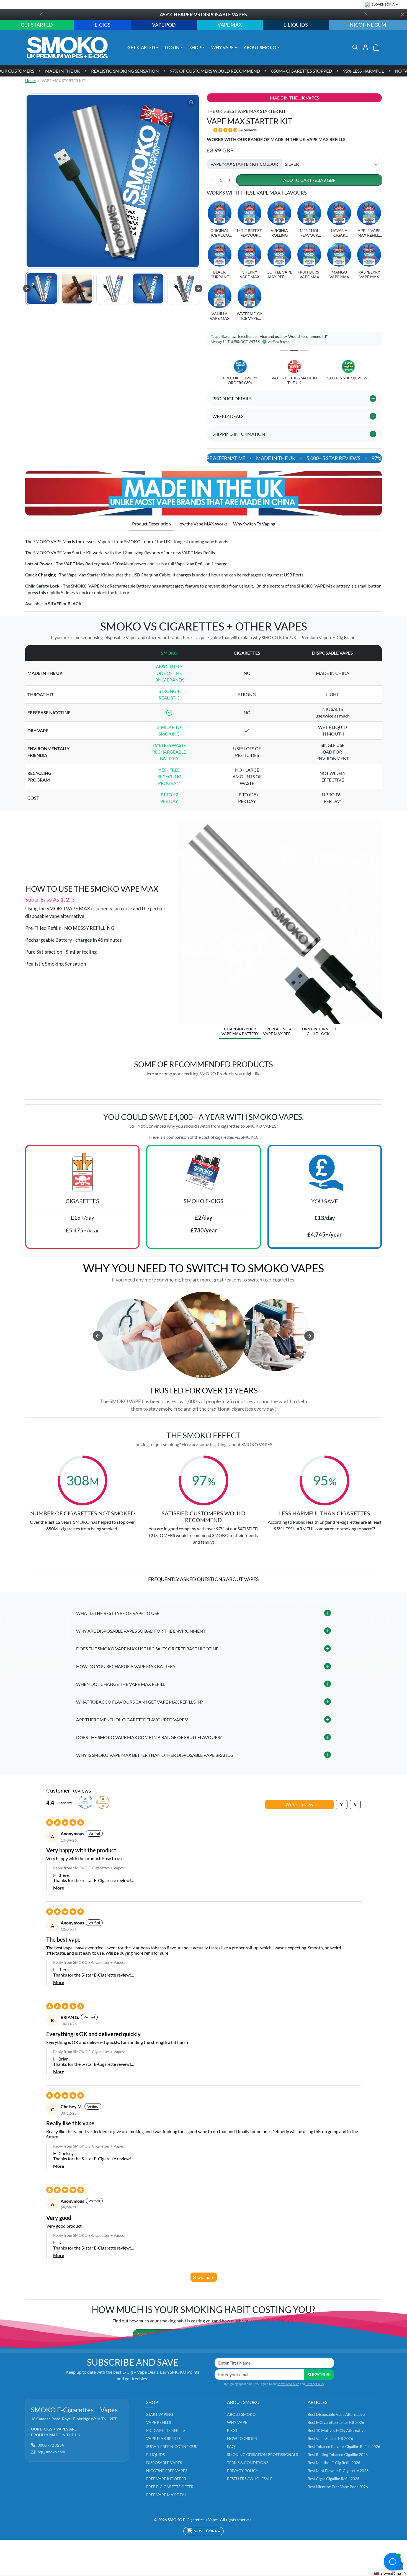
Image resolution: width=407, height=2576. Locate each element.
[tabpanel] (203, 571)
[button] (355, 47)
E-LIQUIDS (155, 2454)
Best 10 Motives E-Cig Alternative (337, 2430)
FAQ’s (232, 2446)
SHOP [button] (195, 47)
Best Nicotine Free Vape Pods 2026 (338, 2487)
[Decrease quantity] (212, 180)
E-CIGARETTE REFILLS (166, 2430)
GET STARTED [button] (141, 47)
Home (30, 81)
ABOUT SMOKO (241, 2414)
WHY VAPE (237, 2422)
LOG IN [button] (172, 47)
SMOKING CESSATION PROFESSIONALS (262, 2454)
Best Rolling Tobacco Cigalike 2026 (338, 2454)
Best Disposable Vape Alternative (336, 2414)
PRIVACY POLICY (243, 2471)
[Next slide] (199, 289)
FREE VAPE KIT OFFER (166, 2479)
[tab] (151, 524)
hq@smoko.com (51, 2452)
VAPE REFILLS (159, 2422)
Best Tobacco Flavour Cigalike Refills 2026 (344, 2446)
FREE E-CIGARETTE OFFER (170, 2487)
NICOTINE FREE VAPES (167, 2471)
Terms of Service (288, 2384)
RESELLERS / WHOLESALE (250, 2479)
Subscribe (319, 2374)
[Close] (402, 15)
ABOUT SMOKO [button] (260, 47)
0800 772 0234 (51, 2445)
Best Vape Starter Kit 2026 (330, 2438)
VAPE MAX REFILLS (163, 2438)
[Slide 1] (284, 351)
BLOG (232, 2430)
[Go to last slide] (27, 289)
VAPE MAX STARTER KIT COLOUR (244, 164)
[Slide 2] (294, 351)
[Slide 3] (304, 351)
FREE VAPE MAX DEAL (166, 2495)
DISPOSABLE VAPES (164, 2463)
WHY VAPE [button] (222, 47)
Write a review (299, 1804)
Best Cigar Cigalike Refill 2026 (333, 2479)
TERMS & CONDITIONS (248, 2463)
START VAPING (160, 2414)
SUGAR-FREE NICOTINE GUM (172, 2446)
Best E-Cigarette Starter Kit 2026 (336, 2422)
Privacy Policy (315, 2384)
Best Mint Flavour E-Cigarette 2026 (338, 2471)
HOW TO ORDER (242, 2438)
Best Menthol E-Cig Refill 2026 (334, 2463)
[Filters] (342, 1804)
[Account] (365, 47)
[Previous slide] (27, 1086)
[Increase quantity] (230, 180)
